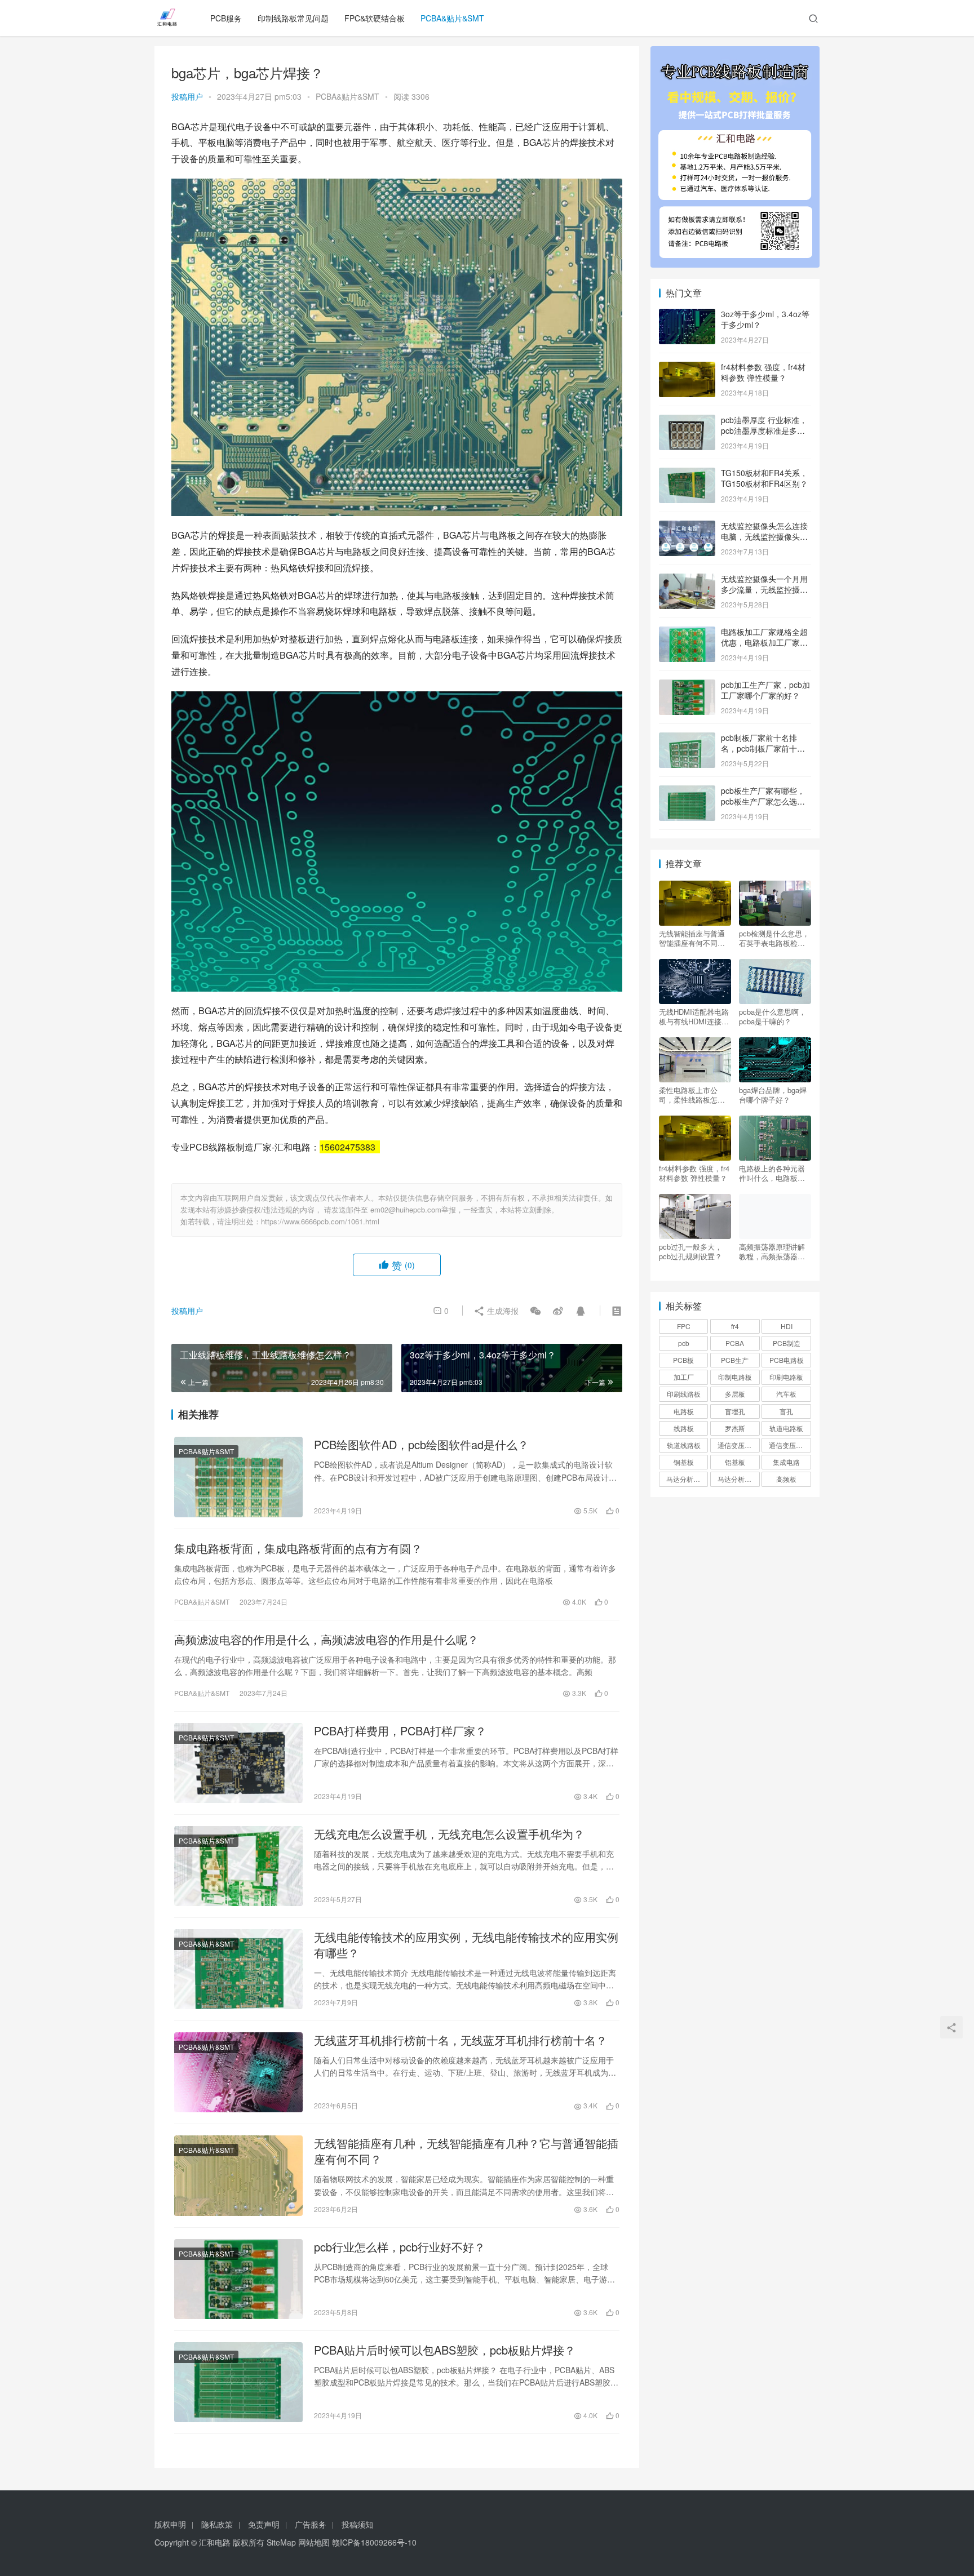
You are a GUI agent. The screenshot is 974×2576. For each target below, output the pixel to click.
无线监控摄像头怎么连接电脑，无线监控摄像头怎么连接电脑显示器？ (764, 537)
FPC (684, 1326)
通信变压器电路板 (738, 1445)
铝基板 (735, 1462)
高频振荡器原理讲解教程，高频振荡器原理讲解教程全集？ (772, 1251)
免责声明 (264, 2524)
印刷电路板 (786, 1377)
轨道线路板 (684, 1445)
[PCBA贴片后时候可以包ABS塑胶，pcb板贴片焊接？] (238, 2382)
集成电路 (786, 1462)
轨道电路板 (786, 1428)
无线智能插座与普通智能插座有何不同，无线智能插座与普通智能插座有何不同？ (692, 938)
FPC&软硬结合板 (375, 18)
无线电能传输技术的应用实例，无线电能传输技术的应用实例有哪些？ (466, 1945)
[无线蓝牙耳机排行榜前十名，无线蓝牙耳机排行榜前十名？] (238, 2072)
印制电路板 (735, 1377)
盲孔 (786, 1411)
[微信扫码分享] (535, 1311)
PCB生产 (735, 1360)
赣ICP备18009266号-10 (374, 2542)
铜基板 (684, 1462)
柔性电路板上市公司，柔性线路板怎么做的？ (692, 1095)
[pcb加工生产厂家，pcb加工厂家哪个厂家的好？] (687, 686)
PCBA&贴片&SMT (452, 18)
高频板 (786, 1479)
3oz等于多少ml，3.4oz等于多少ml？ (765, 319)
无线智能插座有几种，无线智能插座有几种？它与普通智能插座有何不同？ (466, 2151)
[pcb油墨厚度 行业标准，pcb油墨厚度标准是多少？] (687, 421)
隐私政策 (217, 2524)
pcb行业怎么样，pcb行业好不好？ (400, 2247)
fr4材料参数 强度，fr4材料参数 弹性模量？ (763, 372)
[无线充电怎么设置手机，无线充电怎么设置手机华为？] (238, 1866)
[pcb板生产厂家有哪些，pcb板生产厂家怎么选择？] (687, 792)
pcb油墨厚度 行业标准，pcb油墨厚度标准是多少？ (764, 431)
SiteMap (281, 2542)
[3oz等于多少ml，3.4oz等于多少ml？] (687, 315)
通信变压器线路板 (790, 1445)
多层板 (735, 1394)
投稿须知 (357, 2524)
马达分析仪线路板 (738, 1479)
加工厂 (684, 1377)
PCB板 (683, 1360)
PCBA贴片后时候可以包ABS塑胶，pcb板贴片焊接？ (445, 2350)
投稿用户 (187, 96)
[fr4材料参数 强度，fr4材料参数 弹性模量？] (687, 368)
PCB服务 (226, 18)
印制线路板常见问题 (293, 18)
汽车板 (786, 1394)
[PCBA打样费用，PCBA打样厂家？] (238, 1763)
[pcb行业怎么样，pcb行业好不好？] (238, 2279)
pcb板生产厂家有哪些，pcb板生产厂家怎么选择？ (763, 801)
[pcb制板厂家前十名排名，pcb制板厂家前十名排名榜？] (687, 739)
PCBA (735, 1343)
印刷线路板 (684, 1394)
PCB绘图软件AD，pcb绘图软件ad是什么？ (421, 1445)
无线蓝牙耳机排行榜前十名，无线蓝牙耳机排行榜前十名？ (461, 2040)
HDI (787, 1326)
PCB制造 (787, 1343)
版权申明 (170, 2524)
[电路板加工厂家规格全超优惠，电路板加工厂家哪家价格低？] (687, 633)
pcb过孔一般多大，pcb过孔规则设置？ (690, 1251)
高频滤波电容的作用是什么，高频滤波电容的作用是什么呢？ (326, 1640)
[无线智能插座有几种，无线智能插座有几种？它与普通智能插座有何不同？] (238, 2175)
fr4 (735, 1326)
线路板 (684, 1428)
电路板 (684, 1411)
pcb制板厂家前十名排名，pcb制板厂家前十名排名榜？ (763, 749)
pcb (684, 1343)
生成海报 (502, 1311)
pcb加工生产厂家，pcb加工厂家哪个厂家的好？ (765, 690)
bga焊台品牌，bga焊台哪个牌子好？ (773, 1095)
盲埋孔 (735, 1411)
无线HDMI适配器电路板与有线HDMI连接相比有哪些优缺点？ (694, 1016)
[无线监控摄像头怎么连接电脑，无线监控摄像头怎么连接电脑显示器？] (687, 527)
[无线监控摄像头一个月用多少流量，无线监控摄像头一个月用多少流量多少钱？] (687, 580)
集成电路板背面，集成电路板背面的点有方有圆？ (298, 1548)
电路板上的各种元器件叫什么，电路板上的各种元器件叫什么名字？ (772, 1173)
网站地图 (314, 2542)
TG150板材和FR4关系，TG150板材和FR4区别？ (764, 478)
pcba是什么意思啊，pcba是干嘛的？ (772, 1016)
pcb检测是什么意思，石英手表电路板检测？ (774, 938)
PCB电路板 (787, 1360)
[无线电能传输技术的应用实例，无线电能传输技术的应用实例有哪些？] (238, 1969)
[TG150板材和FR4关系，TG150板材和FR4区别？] (687, 474)
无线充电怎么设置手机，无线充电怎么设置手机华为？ (449, 1834)
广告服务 (311, 2524)
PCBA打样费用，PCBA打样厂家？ (400, 1731)
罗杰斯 (735, 1428)
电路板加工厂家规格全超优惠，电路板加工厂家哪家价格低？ (764, 643)
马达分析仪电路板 (687, 1479)
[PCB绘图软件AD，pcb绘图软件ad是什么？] (238, 1477)
